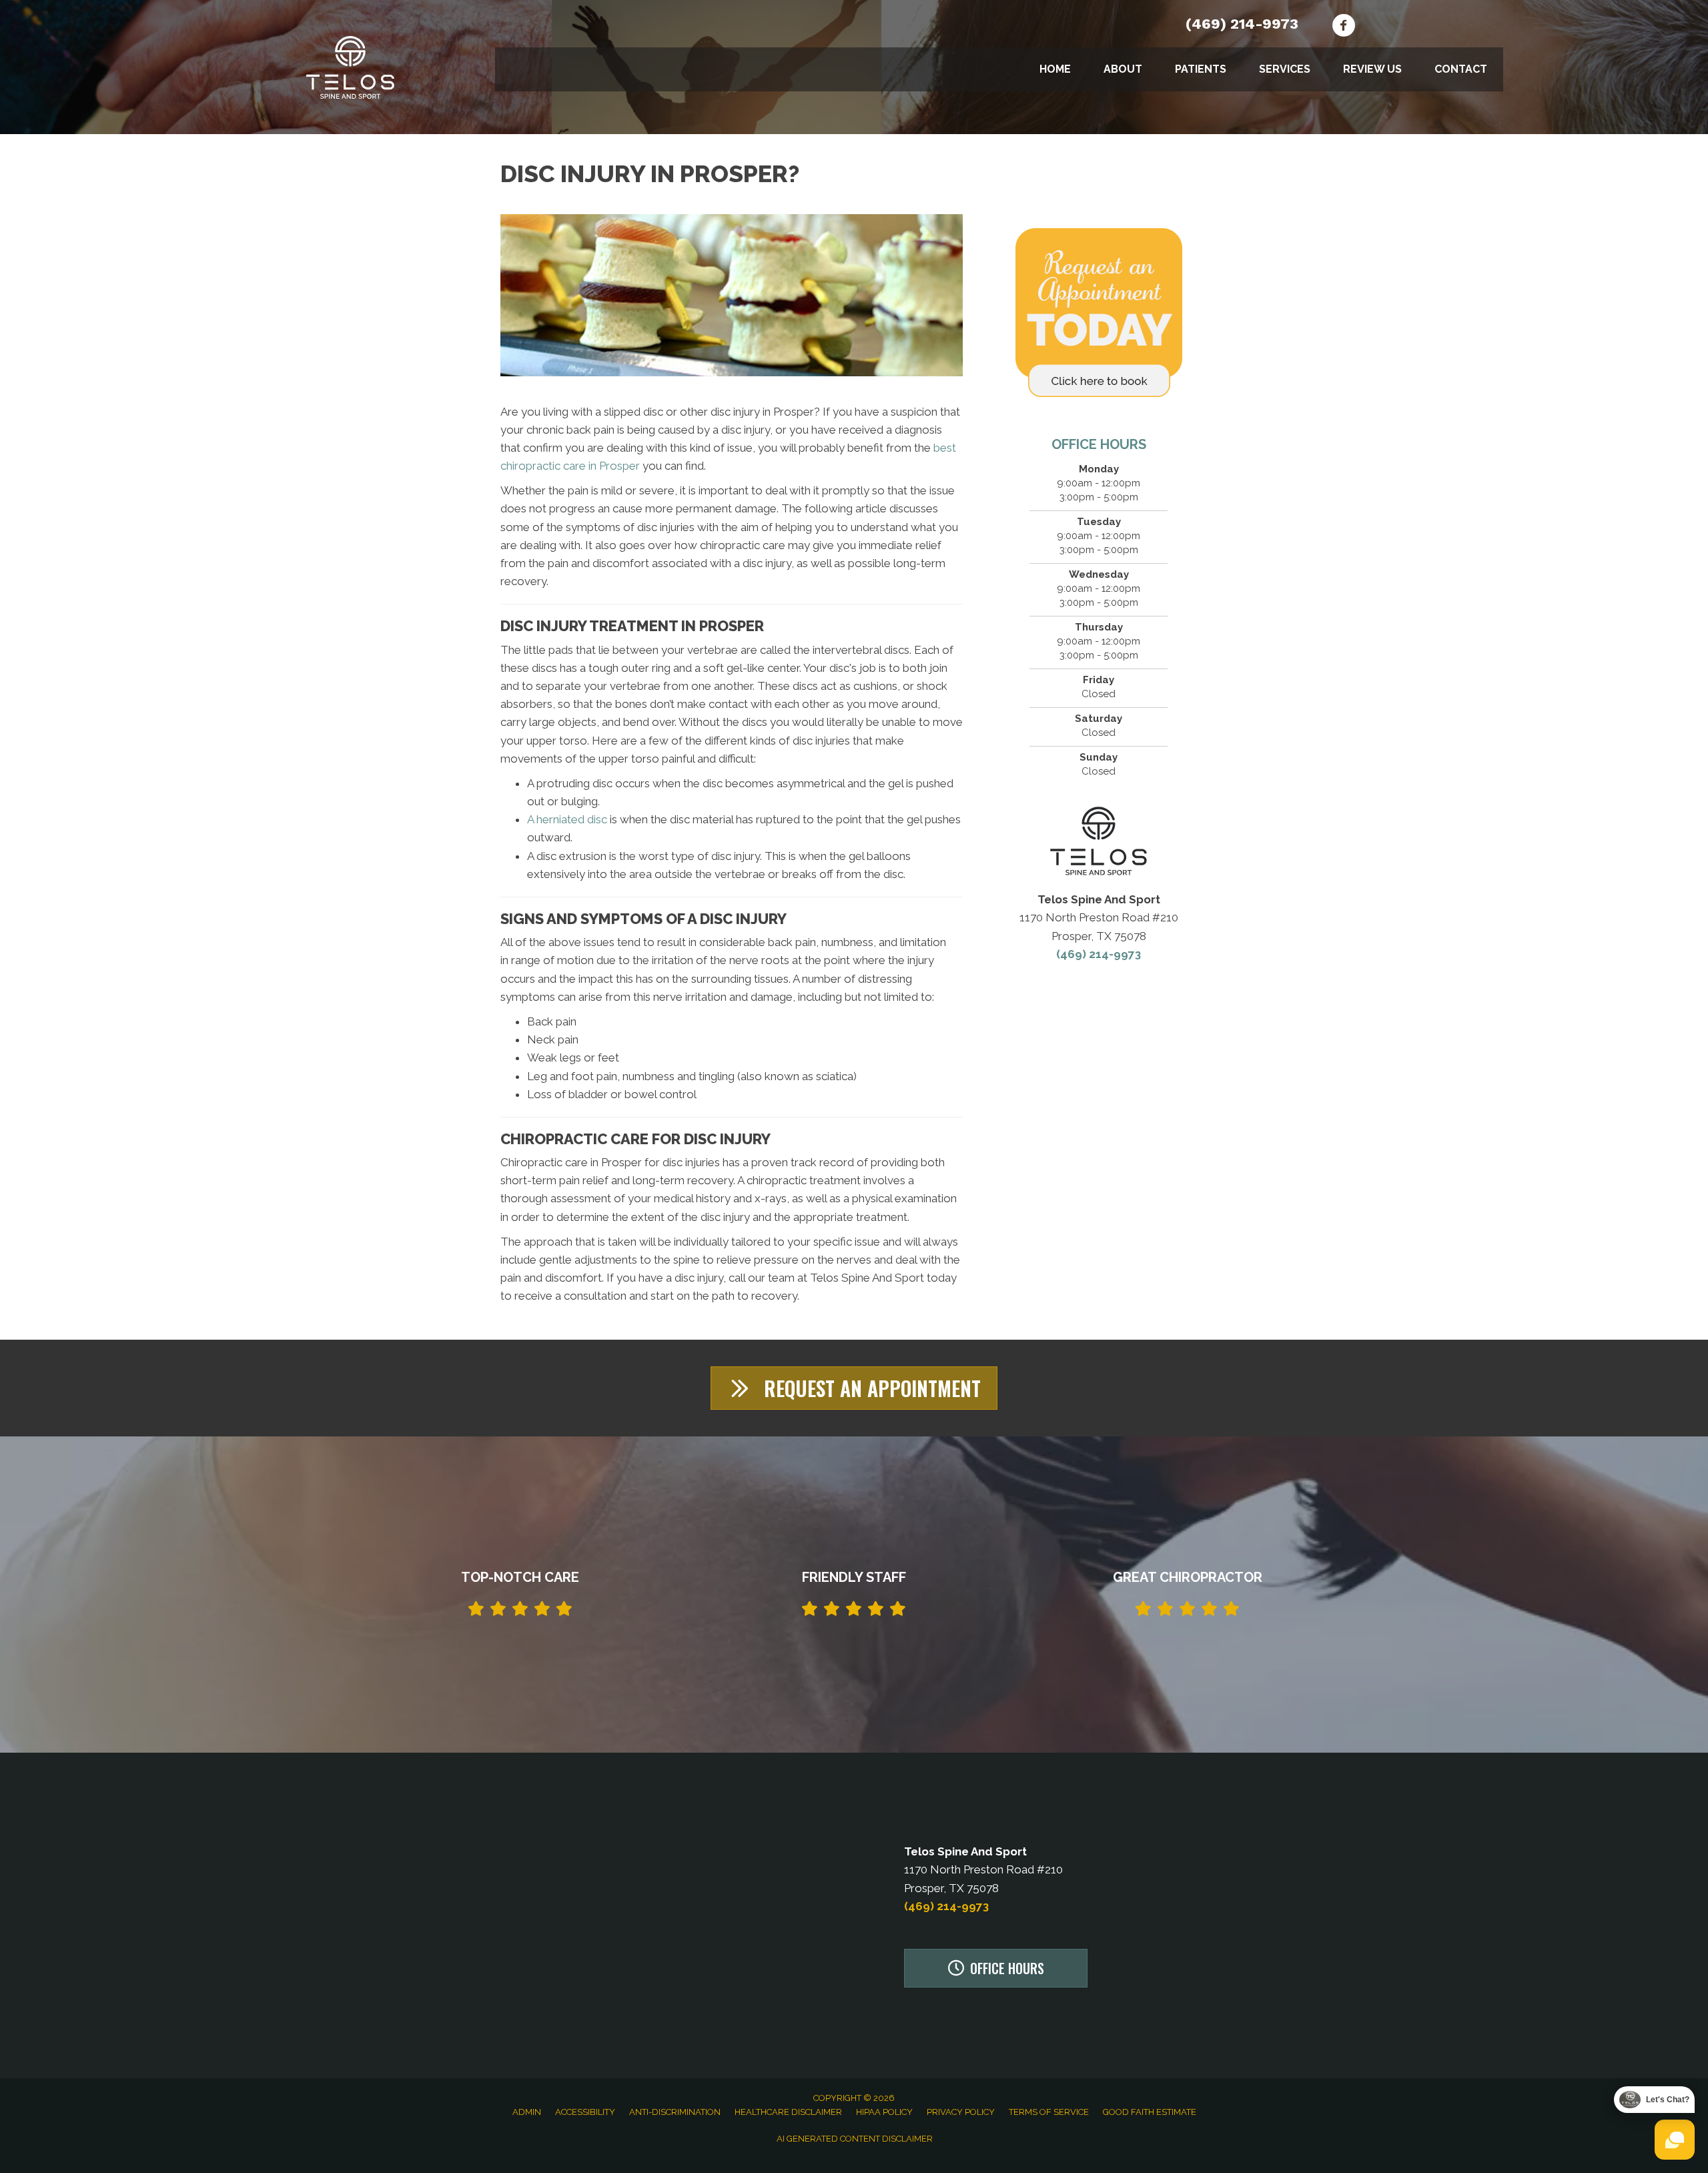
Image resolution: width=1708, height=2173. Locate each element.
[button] (854, 1388)
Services (1285, 69)
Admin (527, 2112)
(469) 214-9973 (1242, 24)
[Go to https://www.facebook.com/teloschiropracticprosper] (1343, 27)
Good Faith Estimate (1150, 2112)
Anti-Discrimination (675, 2112)
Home (1055, 69)
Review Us (1372, 69)
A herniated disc (567, 819)
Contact (1461, 69)
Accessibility (585, 2112)
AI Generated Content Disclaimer (855, 2139)
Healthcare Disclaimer (788, 2112)
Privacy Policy (961, 2112)
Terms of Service (1049, 2112)
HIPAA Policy (884, 2112)
